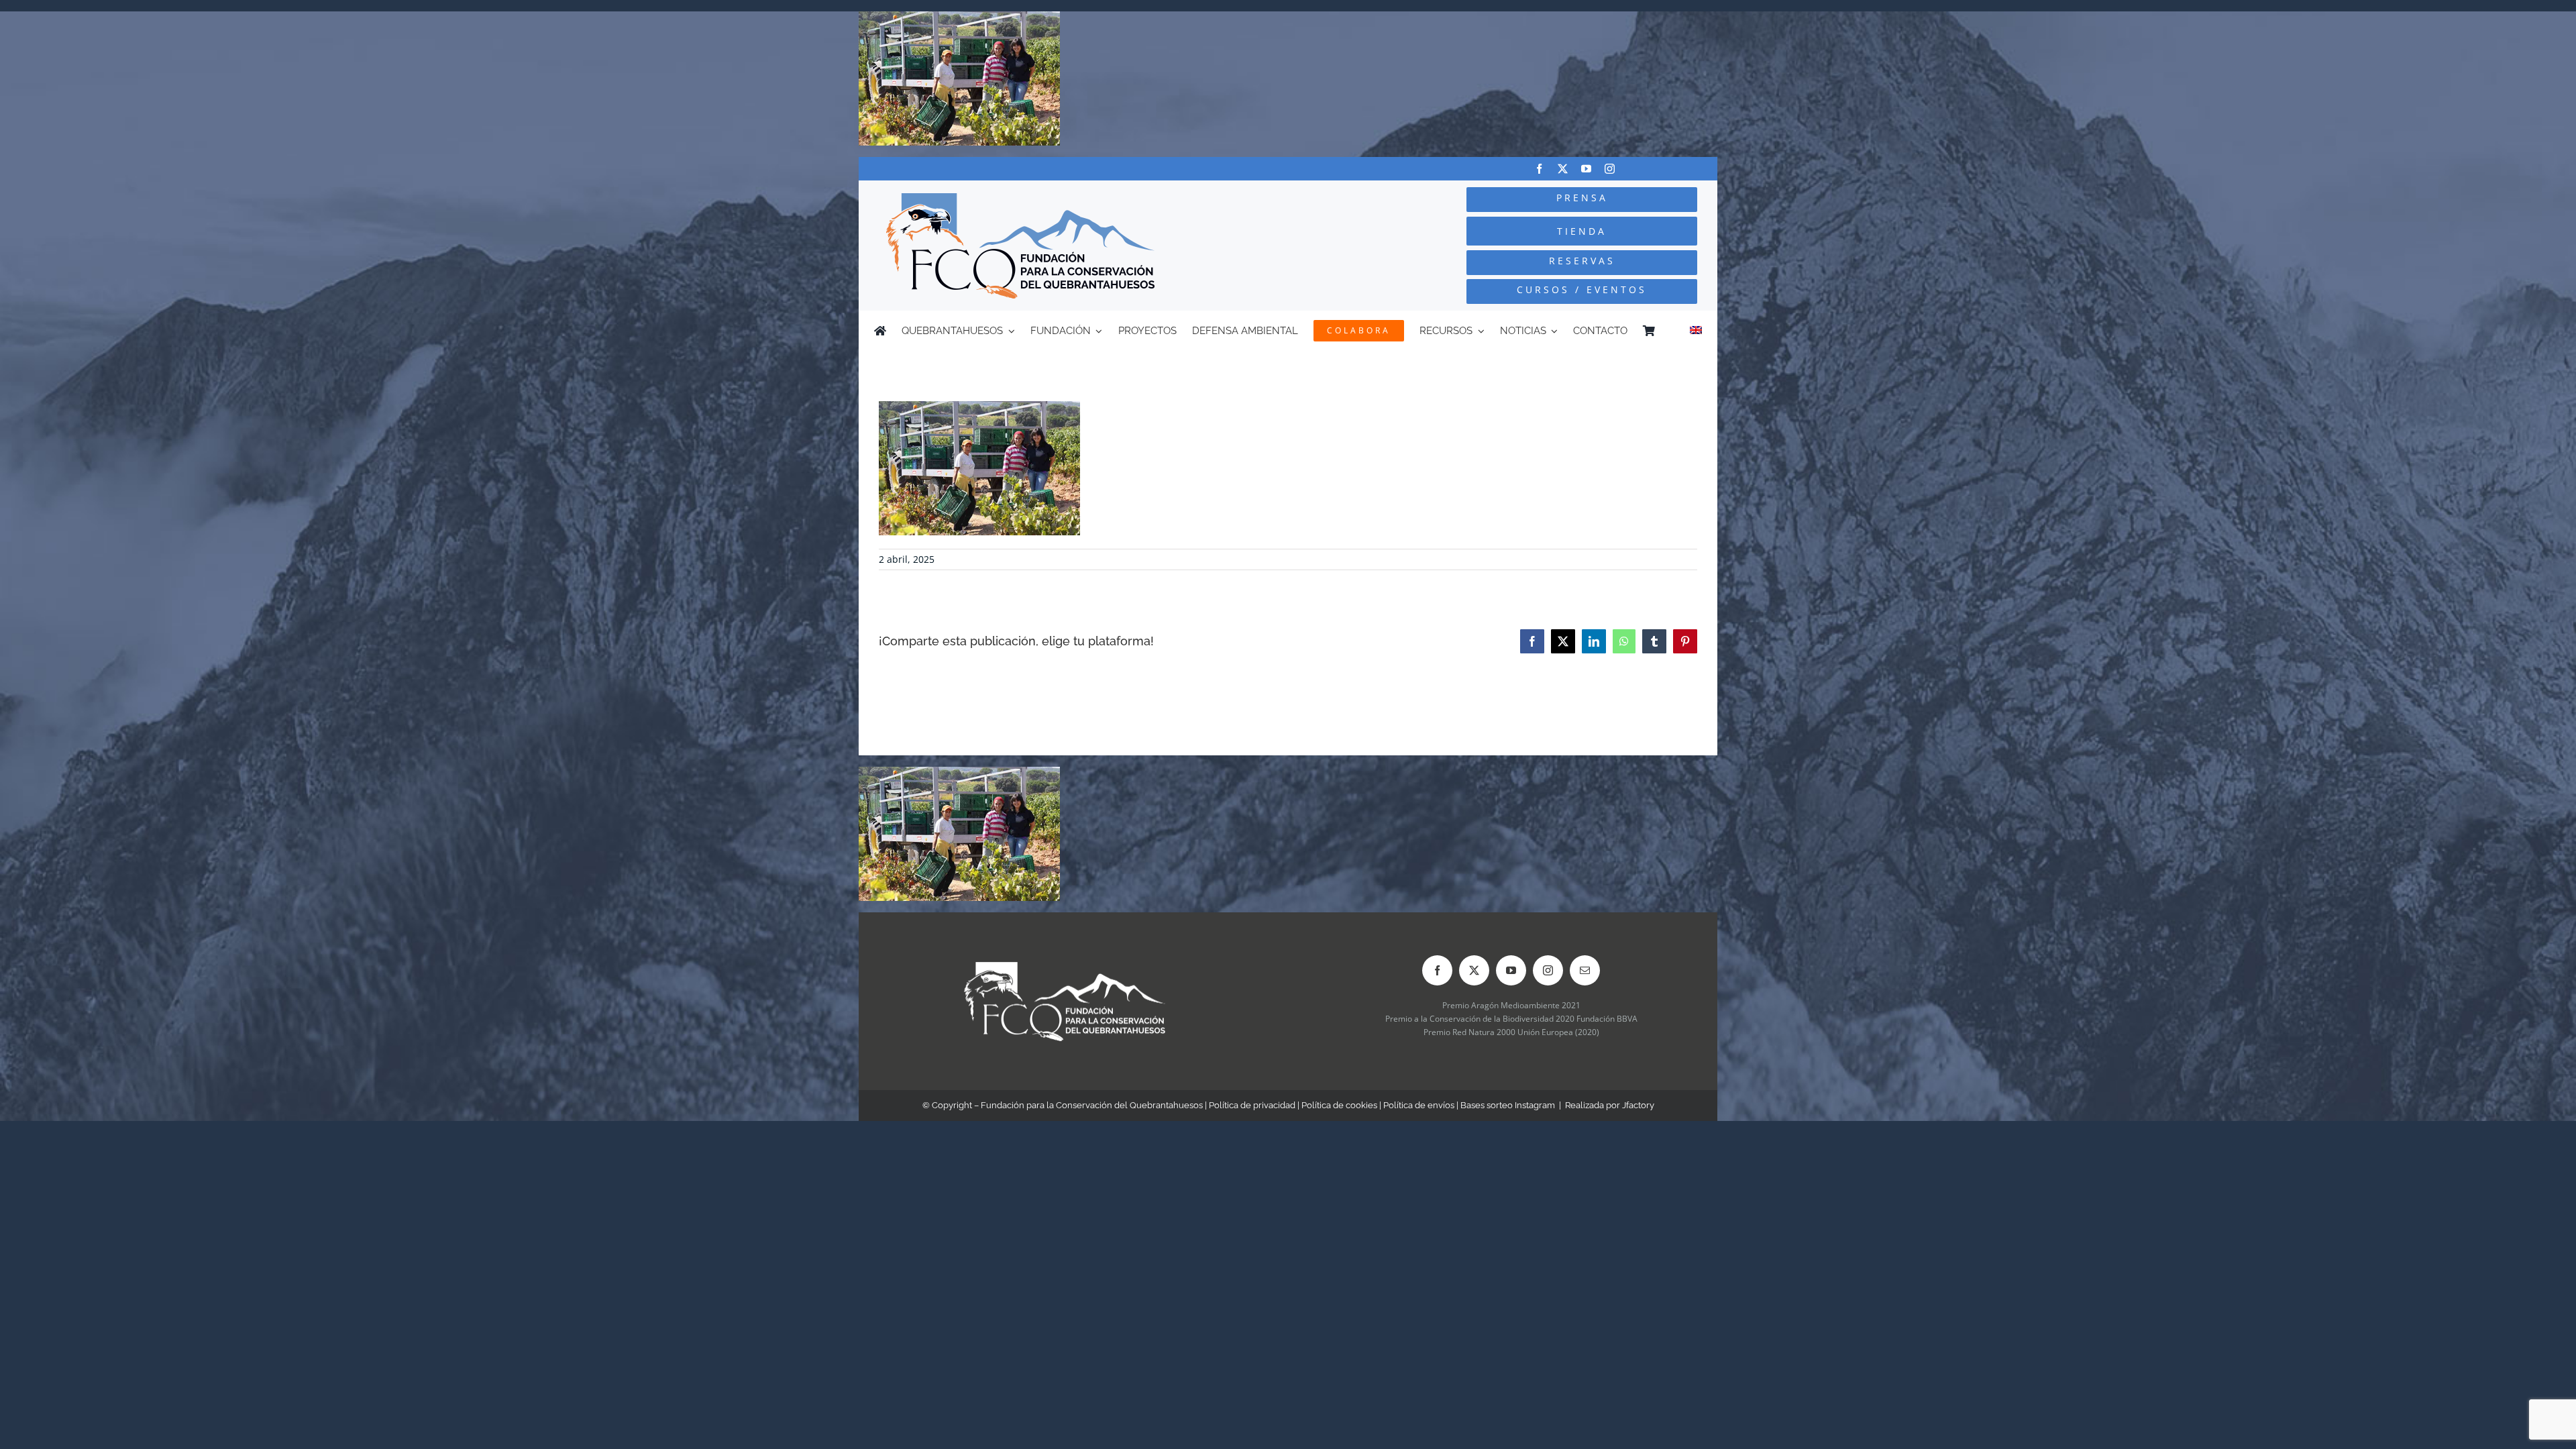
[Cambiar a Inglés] (1696, 331)
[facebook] (1539, 169)
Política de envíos (1419, 1105)
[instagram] (1610, 169)
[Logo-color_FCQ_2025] (1020, 199)
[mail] (1585, 970)
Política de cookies (1339, 1105)
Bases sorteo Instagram (1508, 1105)
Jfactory (1638, 1105)
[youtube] (1586, 169)
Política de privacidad (1252, 1105)
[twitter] (1563, 169)
